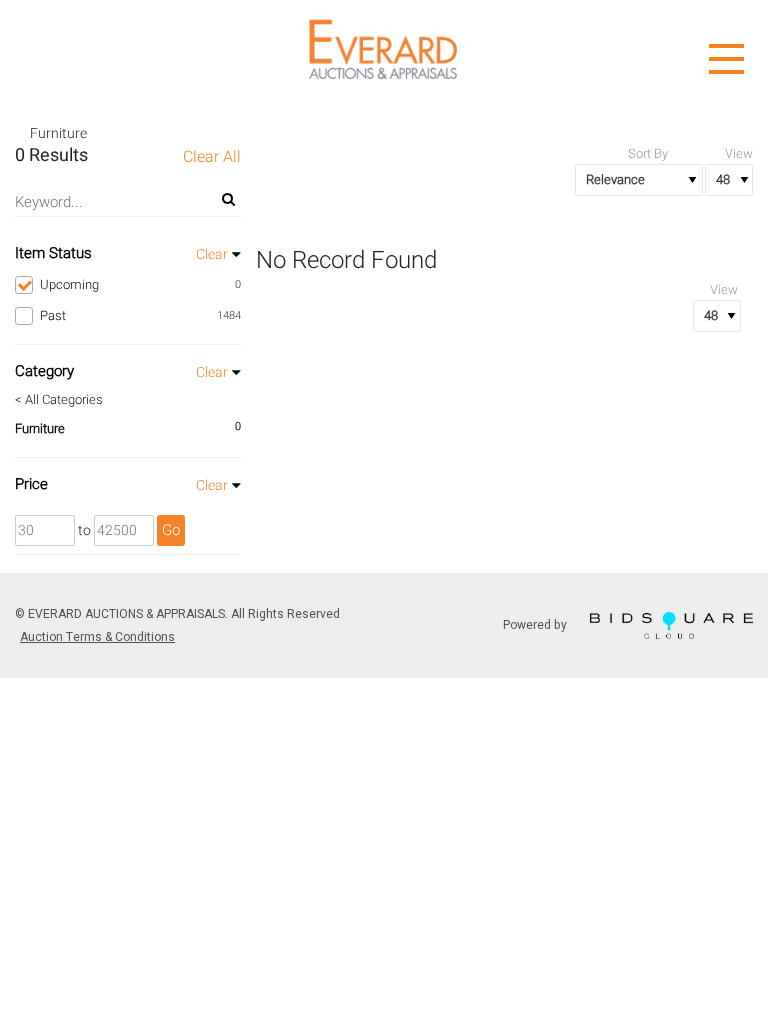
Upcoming (140, 285)
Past (140, 316)
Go (171, 530)
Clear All (212, 157)
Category (44, 371)
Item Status (53, 253)
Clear (212, 254)
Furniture (40, 428)
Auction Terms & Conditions (97, 637)
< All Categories (59, 400)
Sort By (648, 153)
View (739, 153)
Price (31, 484)
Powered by (536, 624)
